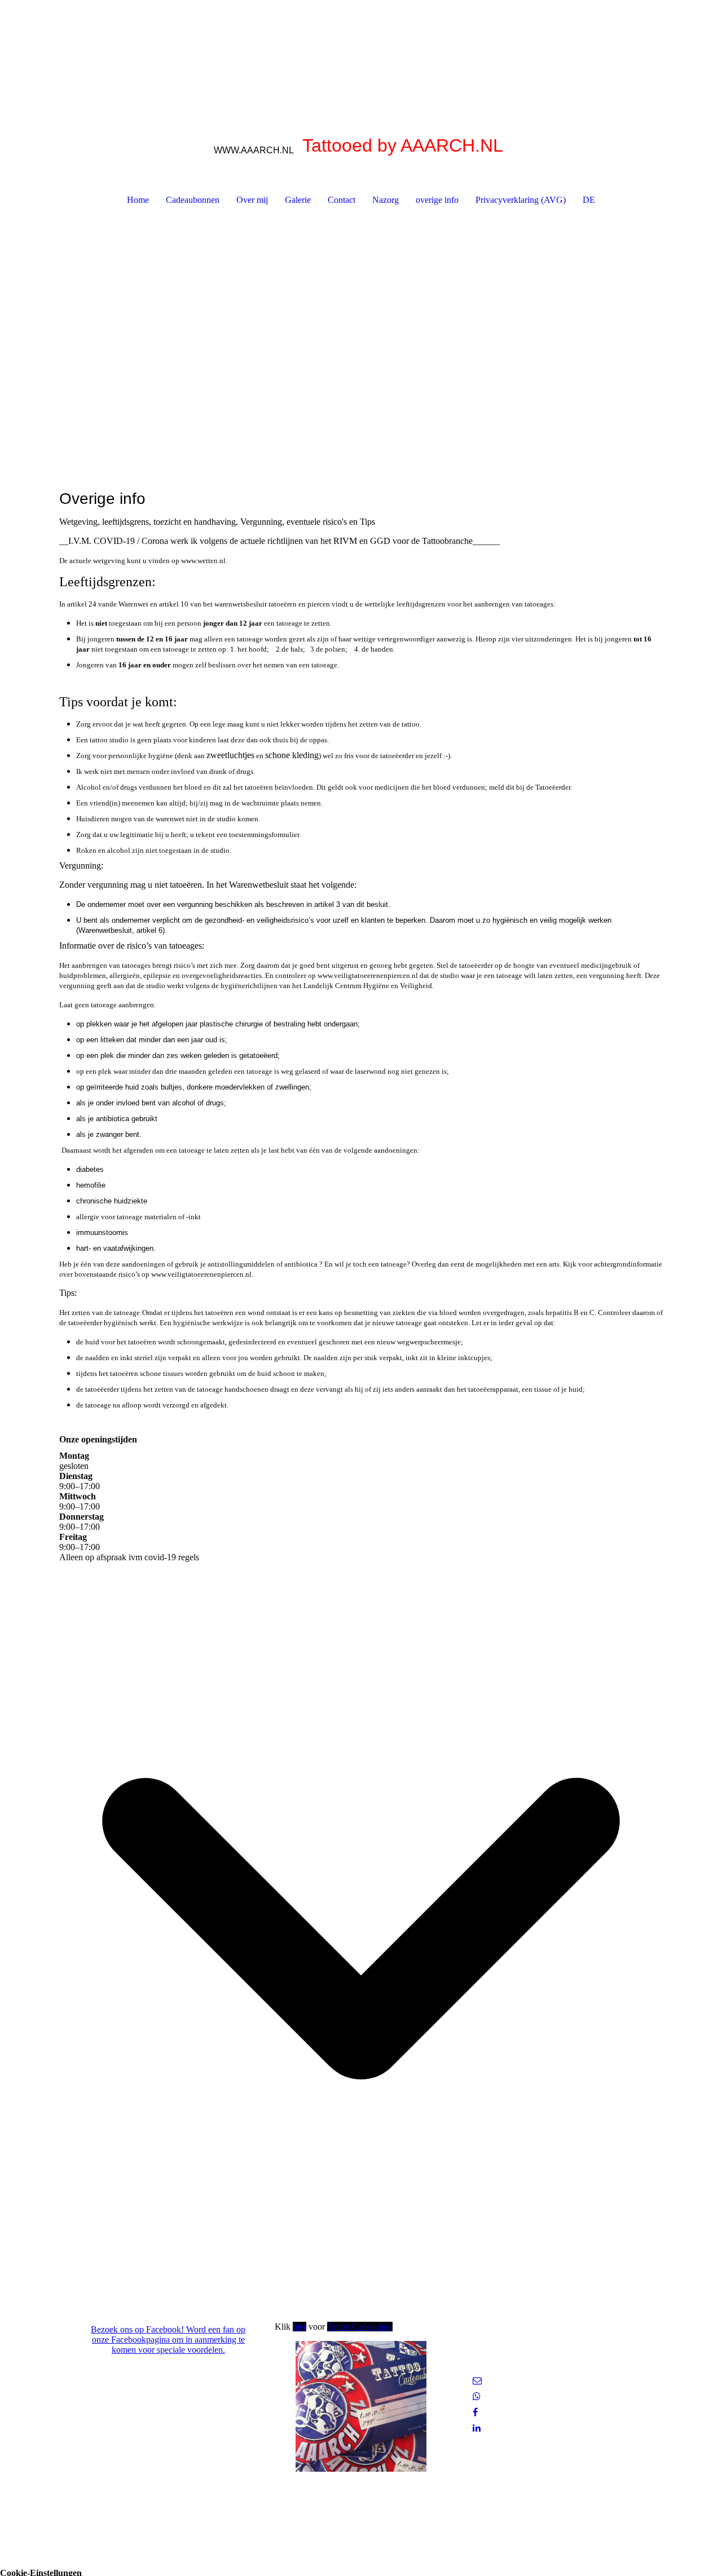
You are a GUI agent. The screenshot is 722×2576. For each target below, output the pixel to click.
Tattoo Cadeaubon (360, 2327)
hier (300, 2327)
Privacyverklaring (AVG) (521, 200)
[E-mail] (477, 2381)
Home (138, 200)
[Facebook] (475, 2412)
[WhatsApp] (477, 2396)
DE (589, 200)
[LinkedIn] (477, 2428)
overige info (437, 200)
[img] (361, 56)
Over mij (252, 200)
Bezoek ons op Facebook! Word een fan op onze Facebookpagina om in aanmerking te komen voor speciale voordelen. (168, 2340)
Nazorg (386, 200)
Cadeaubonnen (193, 200)
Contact (342, 200)
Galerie (298, 200)
